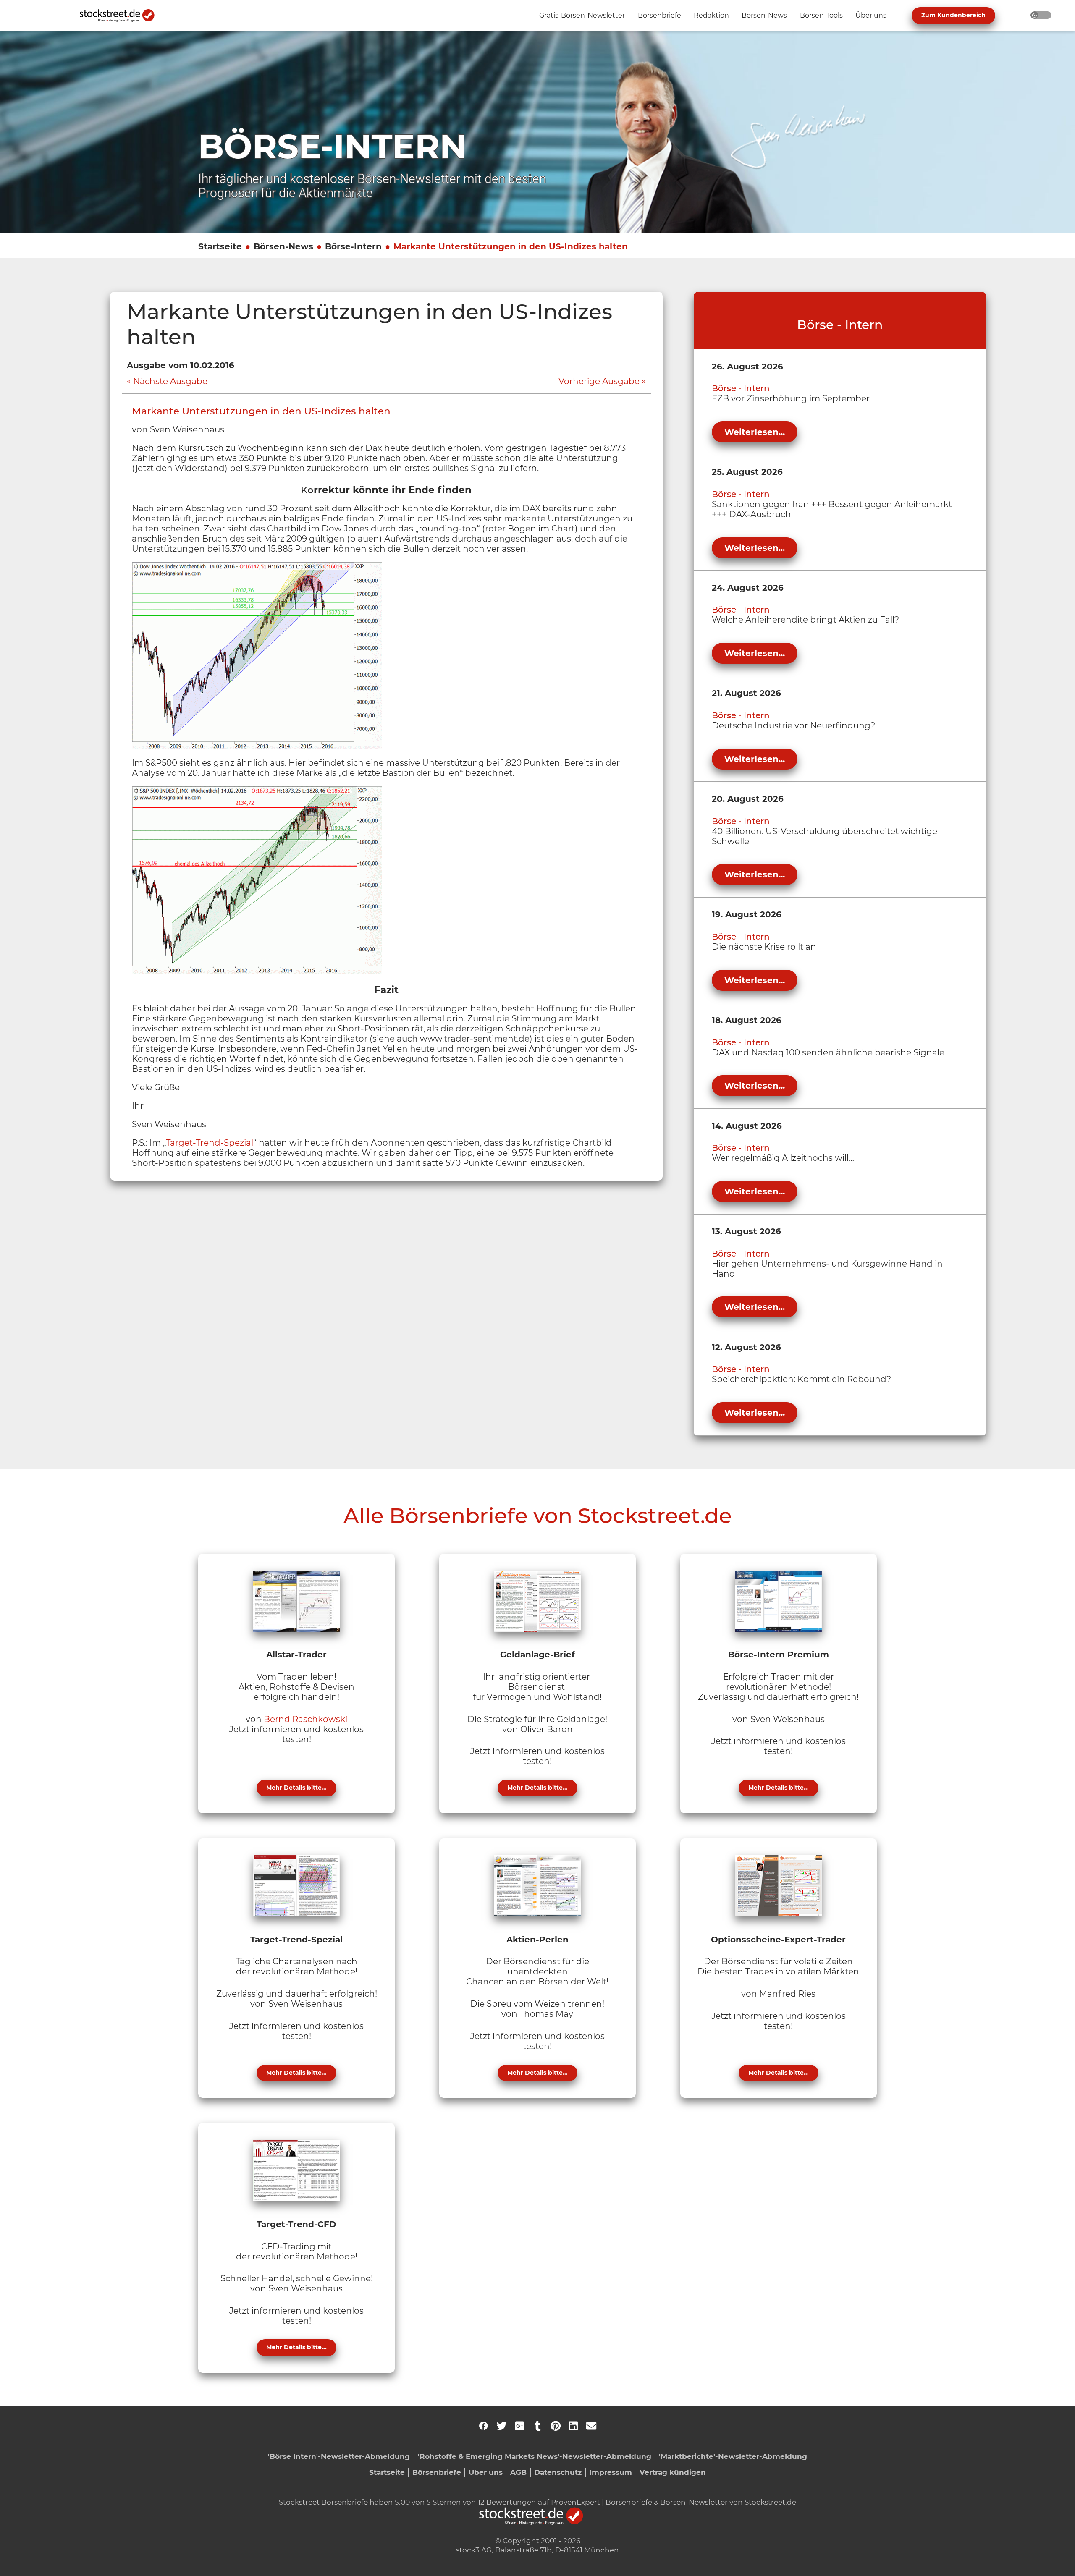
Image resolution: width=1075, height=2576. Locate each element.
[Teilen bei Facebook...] (483, 2426)
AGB (518, 2472)
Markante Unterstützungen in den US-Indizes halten (511, 246)
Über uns (486, 2472)
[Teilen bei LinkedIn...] (573, 2426)
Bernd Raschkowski (305, 1719)
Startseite (220, 246)
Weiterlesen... (755, 432)
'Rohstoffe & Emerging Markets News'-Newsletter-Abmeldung (535, 2456)
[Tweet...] (501, 2426)
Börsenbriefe (437, 2472)
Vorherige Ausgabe (599, 381)
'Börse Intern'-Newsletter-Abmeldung (339, 2456)
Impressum (611, 2472)
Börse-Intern (353, 246)
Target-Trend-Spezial (210, 1143)
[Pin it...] (556, 2426)
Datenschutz (558, 2472)
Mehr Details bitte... (296, 1788)
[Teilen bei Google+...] (519, 2426)
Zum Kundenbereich (953, 15)
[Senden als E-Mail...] (591, 2426)
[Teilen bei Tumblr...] (537, 2426)
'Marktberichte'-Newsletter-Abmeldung (733, 2456)
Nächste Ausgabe (170, 381)
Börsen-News (283, 246)
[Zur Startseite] (122, 16)
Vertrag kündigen (673, 2472)
